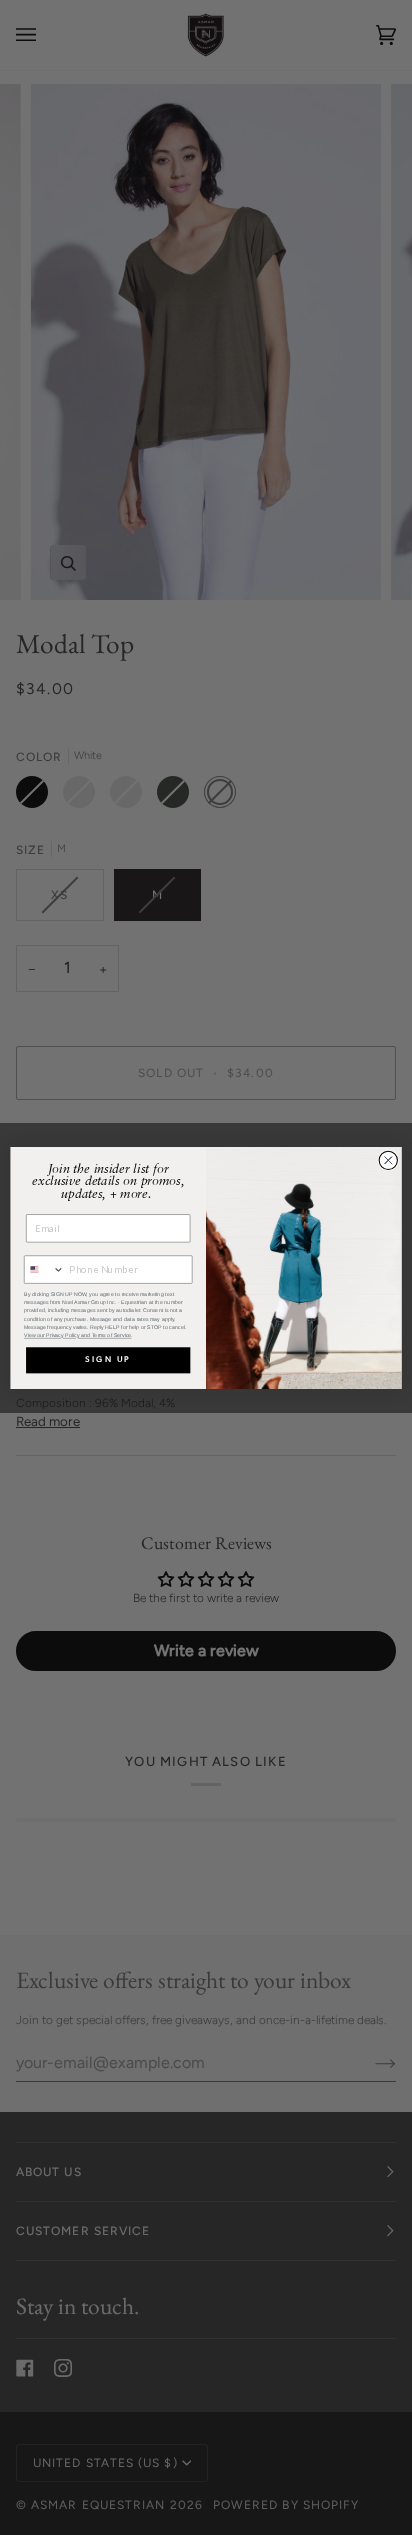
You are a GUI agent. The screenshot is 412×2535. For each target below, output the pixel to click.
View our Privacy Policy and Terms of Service (77, 1335)
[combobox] (45, 1269)
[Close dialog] (388, 1160)
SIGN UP (108, 1360)
